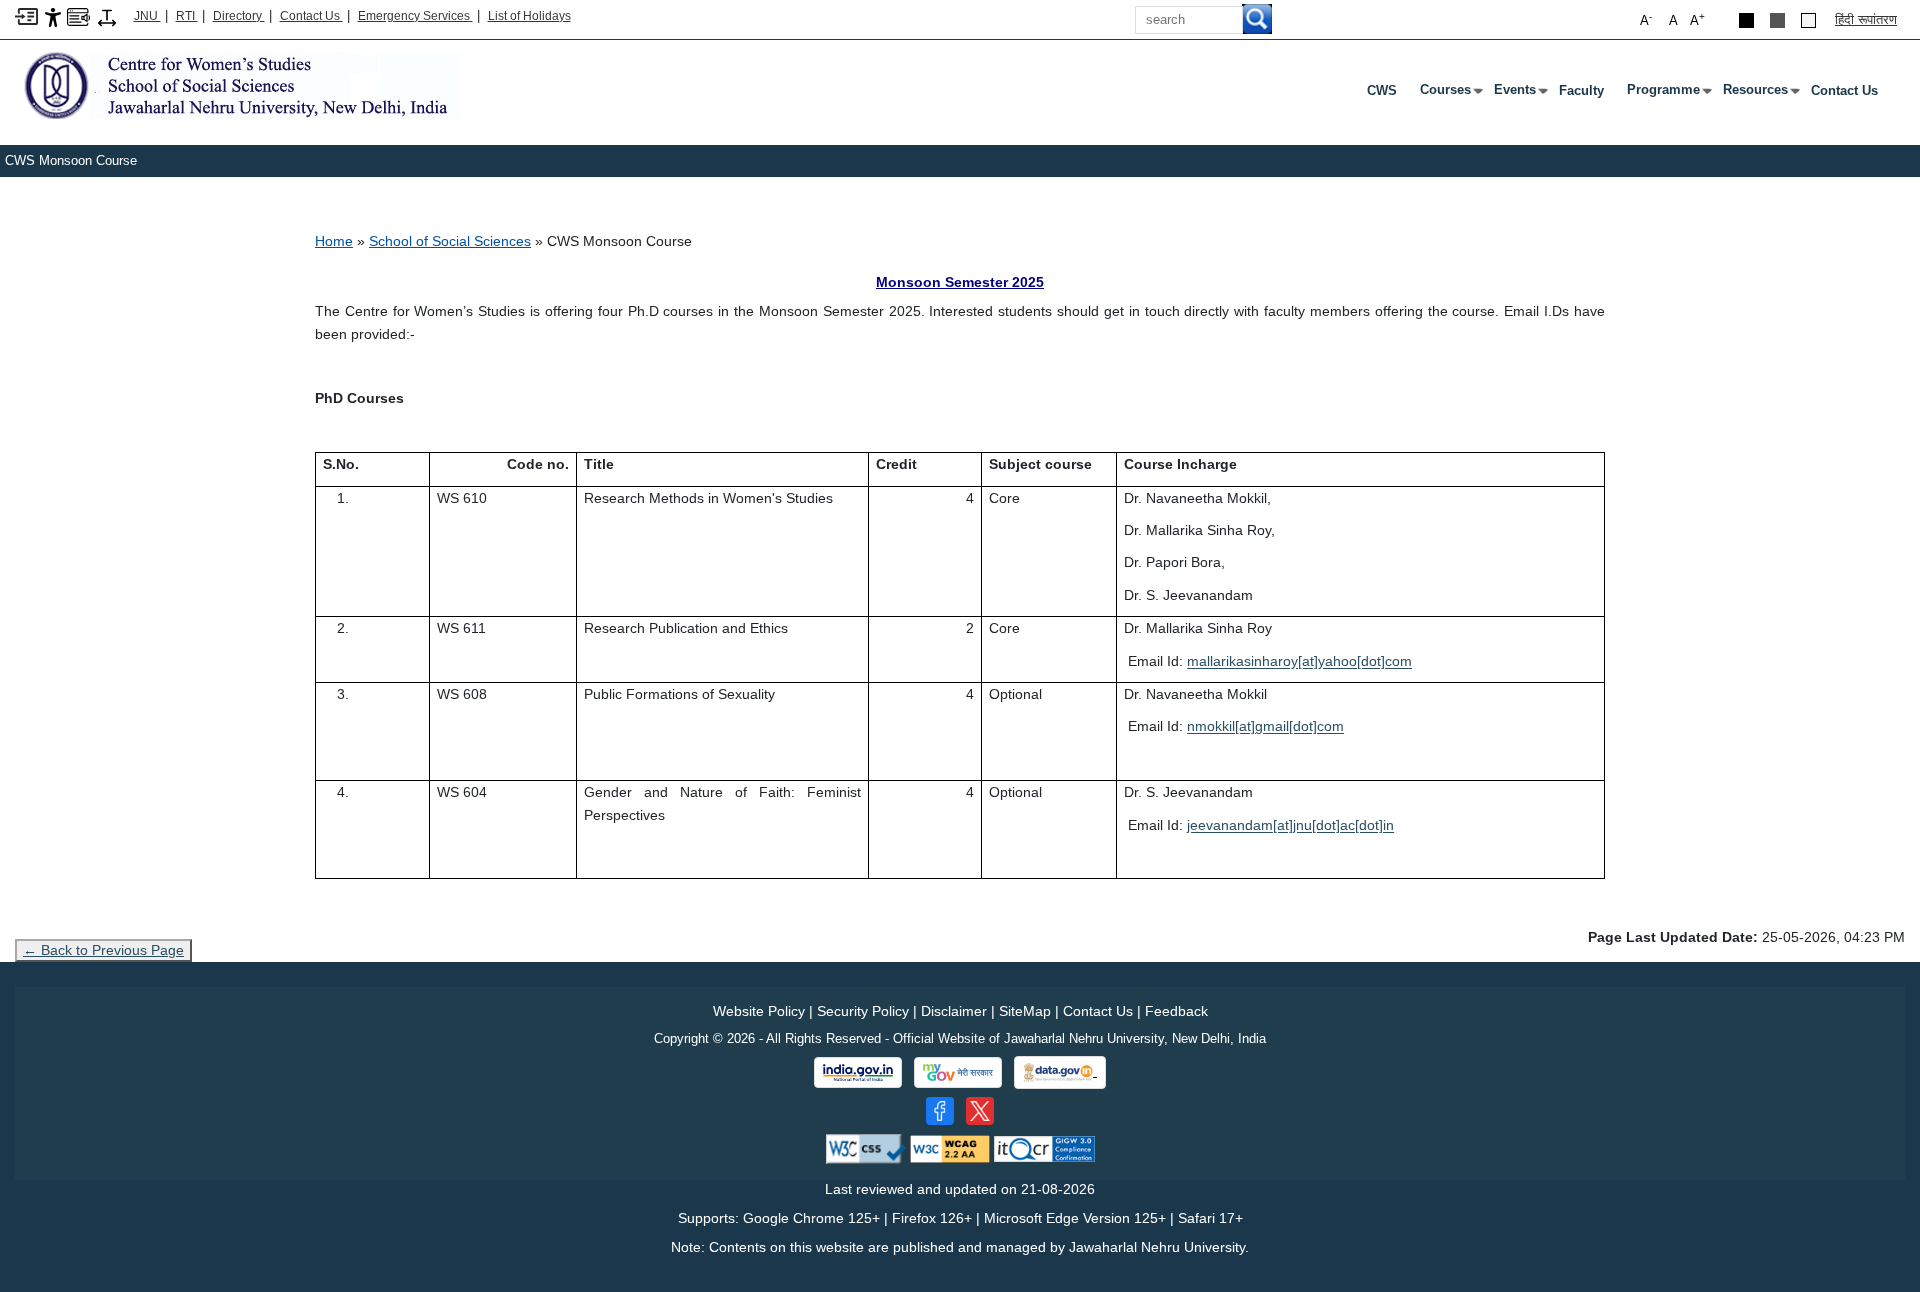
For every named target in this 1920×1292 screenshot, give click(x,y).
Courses (1449, 94)
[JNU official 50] (980, 1111)
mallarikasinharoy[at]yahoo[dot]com (1299, 661)
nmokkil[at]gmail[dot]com (1265, 726)
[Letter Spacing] (107, 16)
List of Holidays (529, 16)
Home (334, 241)
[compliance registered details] (1044, 1147)
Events (1519, 94)
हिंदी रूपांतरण (1866, 19)
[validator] (866, 1147)
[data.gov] (1060, 1072)
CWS (1382, 90)
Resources (1759, 94)
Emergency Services (415, 16)
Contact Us (311, 16)
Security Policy (863, 1011)
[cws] (237, 84)
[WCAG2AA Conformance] (950, 1147)
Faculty (1581, 90)
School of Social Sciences (450, 241)
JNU (147, 16)
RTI (187, 16)
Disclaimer (954, 1011)
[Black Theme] (1746, 20)
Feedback (1176, 1011)
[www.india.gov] (858, 1073)
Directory (239, 16)
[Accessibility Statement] (53, 16)
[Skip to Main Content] (26, 15)
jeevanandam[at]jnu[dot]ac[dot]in (1290, 825)
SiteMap (1025, 1011)
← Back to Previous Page (103, 950)
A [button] (1697, 19)
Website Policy (759, 1011)
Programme (1667, 94)
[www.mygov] (958, 1073)
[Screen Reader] (78, 15)
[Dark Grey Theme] (1777, 20)
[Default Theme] (1808, 20)
